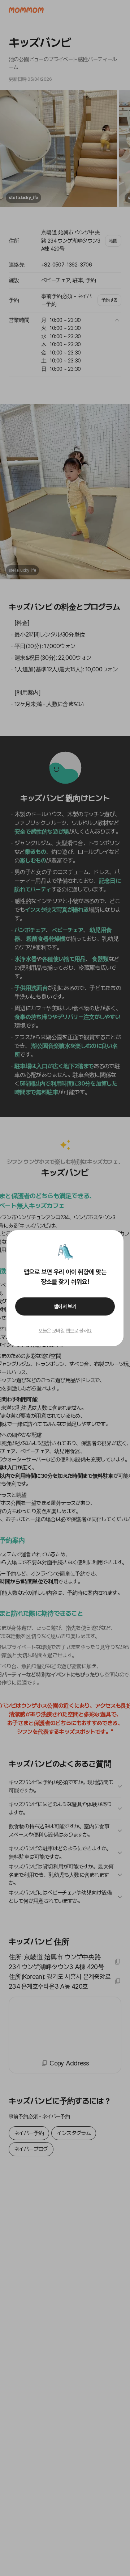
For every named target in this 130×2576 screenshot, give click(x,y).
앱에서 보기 (65, 1306)
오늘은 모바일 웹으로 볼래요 (65, 1331)
